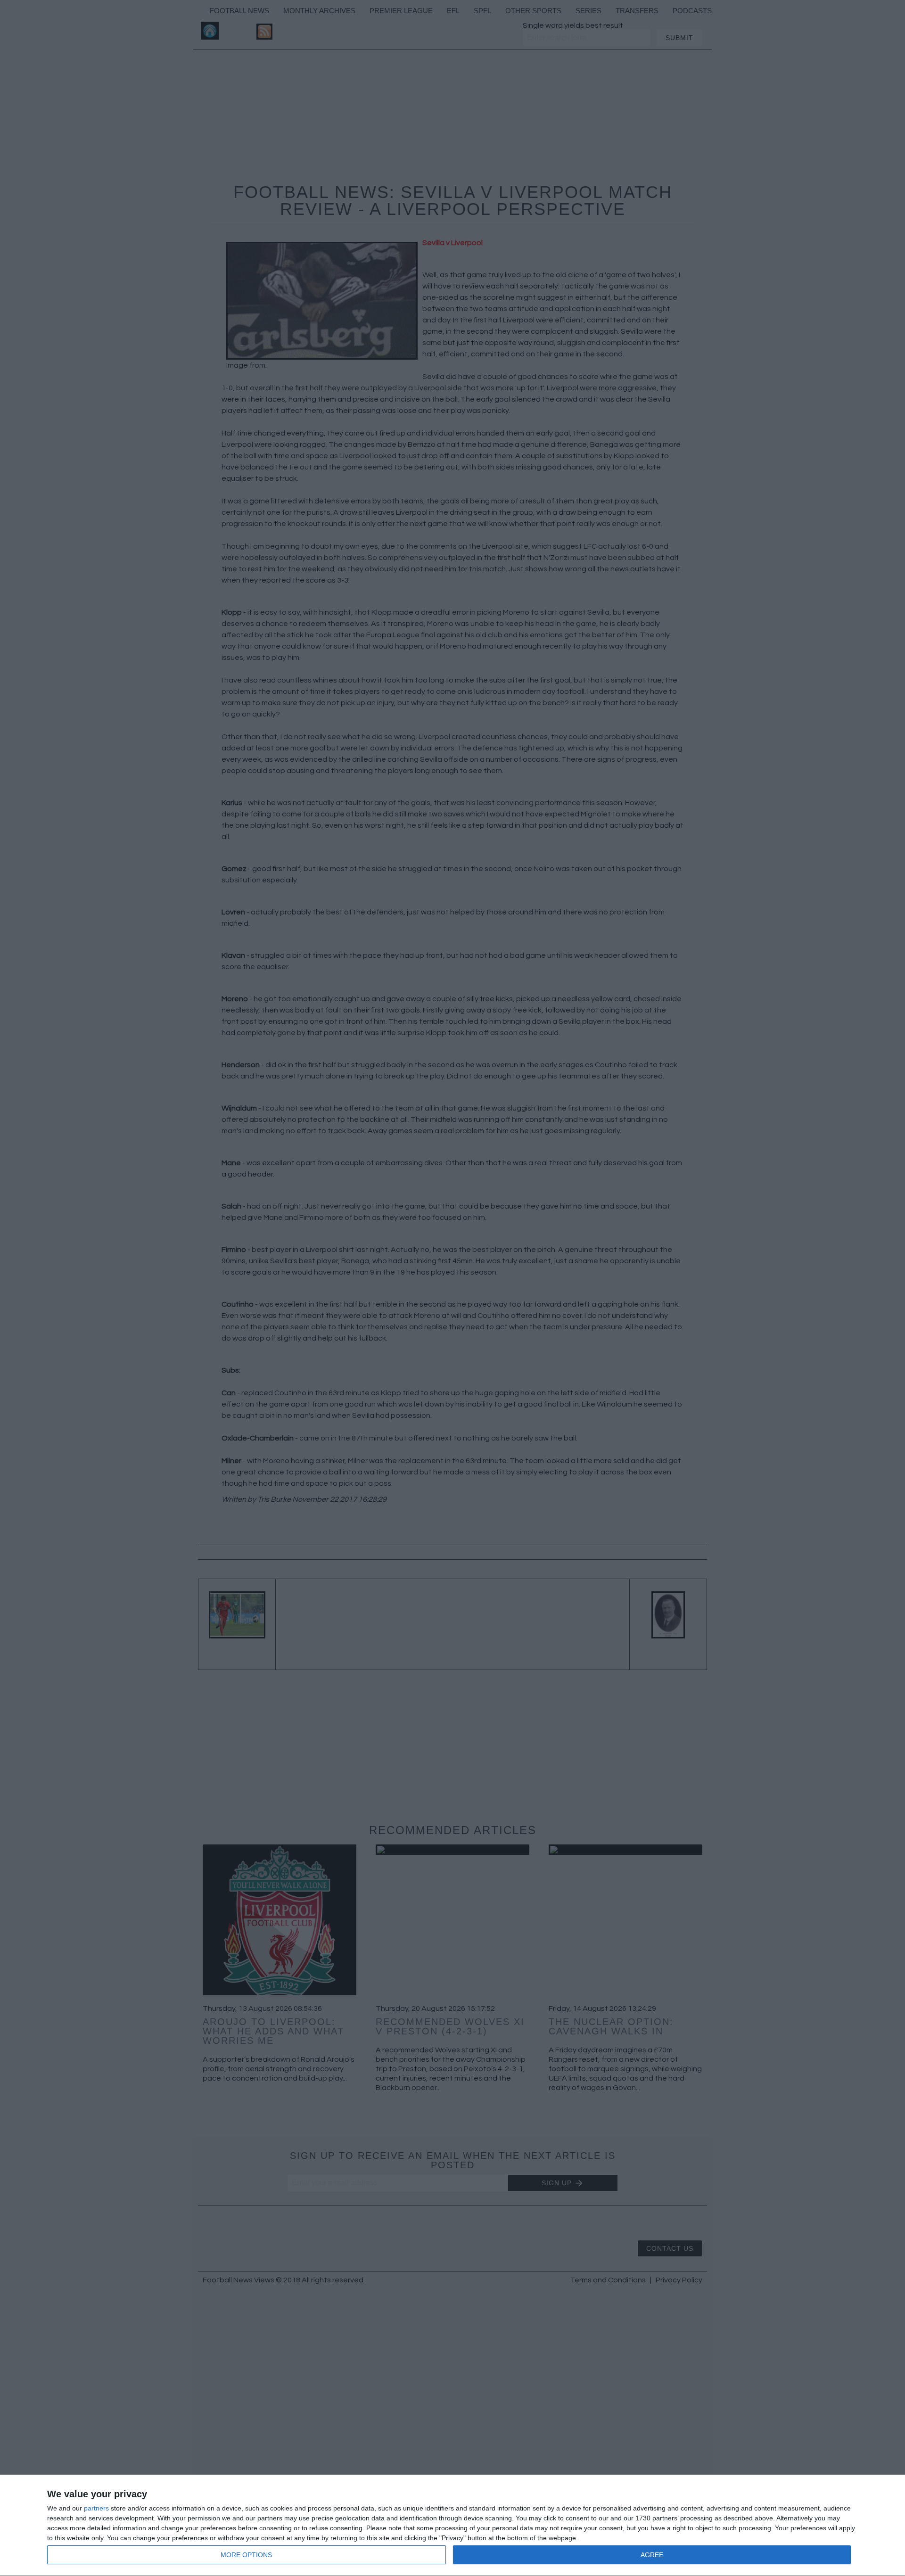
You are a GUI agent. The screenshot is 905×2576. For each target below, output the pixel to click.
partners (96, 2508)
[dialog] (452, 2526)
